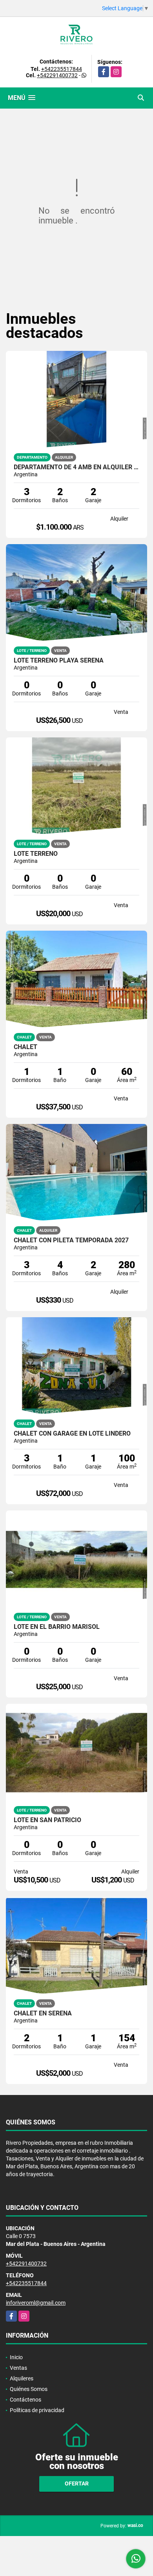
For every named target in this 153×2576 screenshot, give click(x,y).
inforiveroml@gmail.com (36, 2303)
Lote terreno (36, 854)
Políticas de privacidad (37, 2410)
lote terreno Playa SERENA (59, 661)
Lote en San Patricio (47, 1820)
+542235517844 (62, 69)
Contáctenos (25, 2400)
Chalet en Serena (43, 2013)
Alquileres (22, 2378)
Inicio (16, 2357)
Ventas (18, 2368)
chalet (25, 1047)
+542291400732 (57, 75)
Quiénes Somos (29, 2389)
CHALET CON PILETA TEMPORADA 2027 (71, 1240)
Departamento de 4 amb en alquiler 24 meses (76, 467)
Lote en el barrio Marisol (57, 1627)
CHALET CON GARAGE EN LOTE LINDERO (72, 1434)
